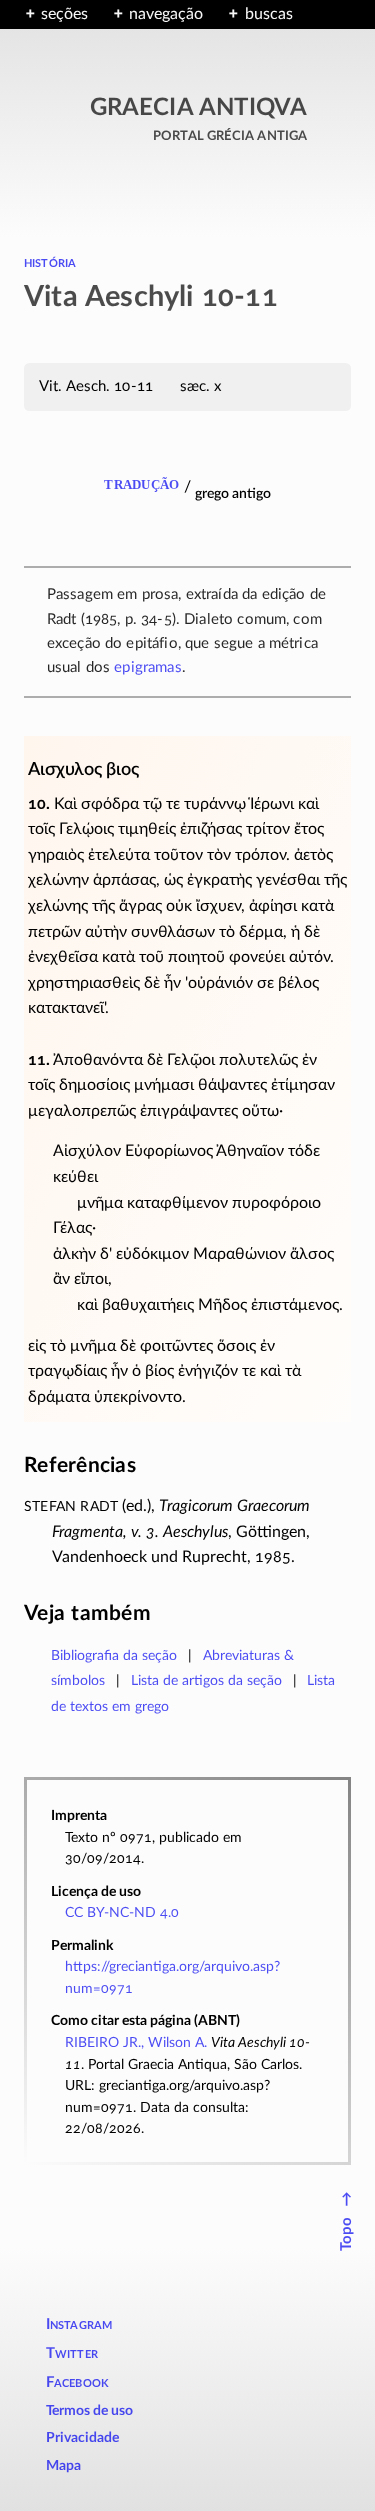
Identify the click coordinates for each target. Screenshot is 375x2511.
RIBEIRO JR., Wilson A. (136, 2042)
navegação (166, 14)
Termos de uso (89, 2411)
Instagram (79, 2324)
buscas (268, 14)
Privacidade (82, 2438)
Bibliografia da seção (114, 1655)
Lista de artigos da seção (206, 1680)
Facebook (78, 2382)
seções (64, 14)
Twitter (72, 2353)
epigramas (147, 667)
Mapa (63, 2466)
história (50, 262)
